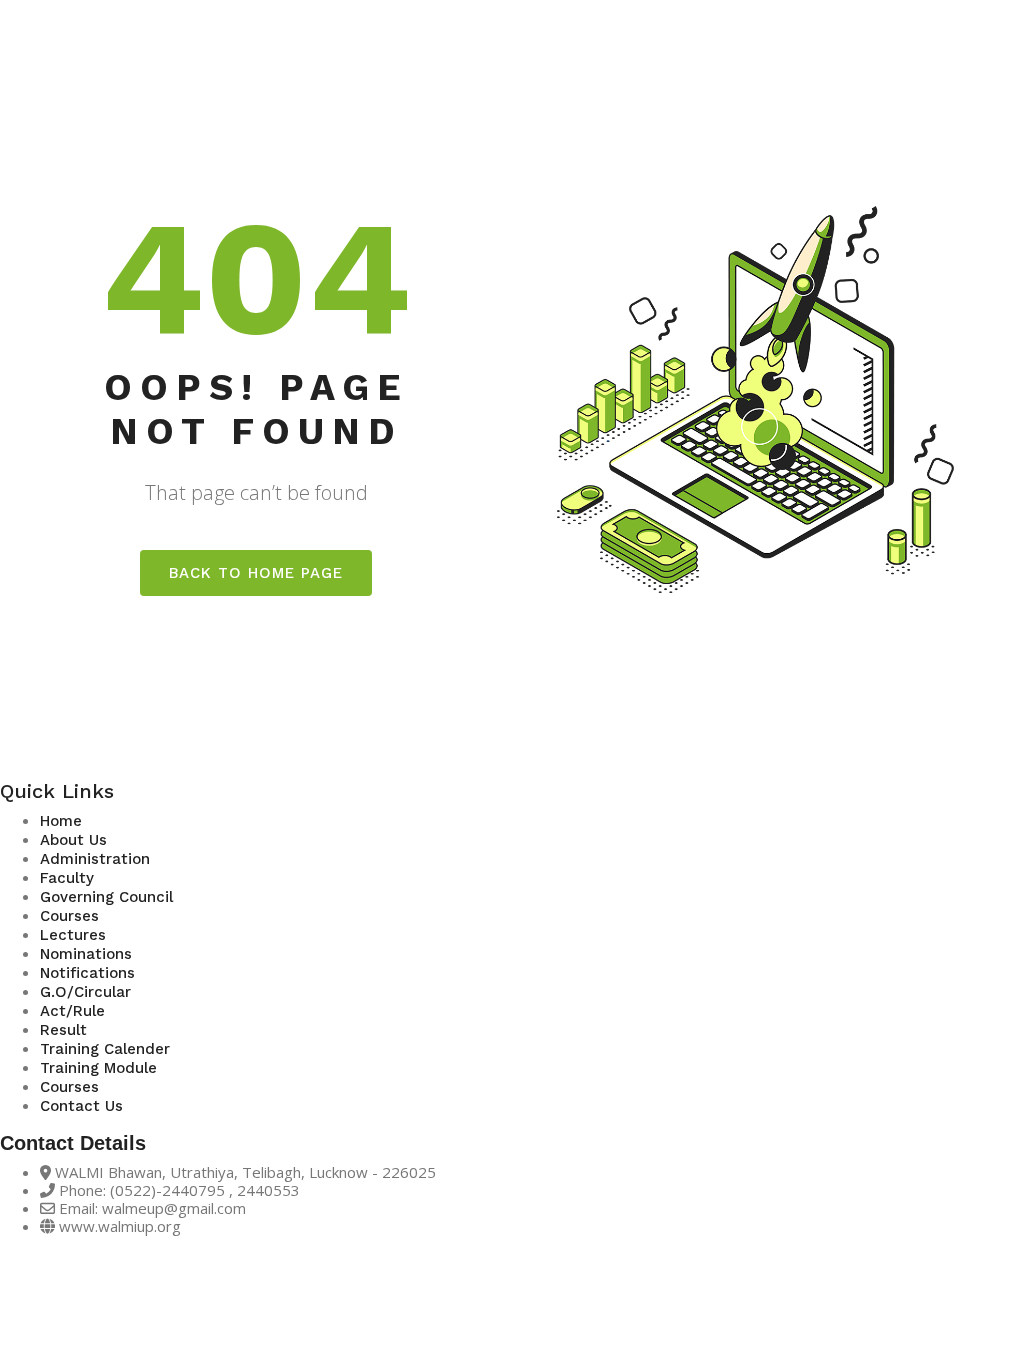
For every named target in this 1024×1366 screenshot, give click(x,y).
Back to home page (256, 573)
